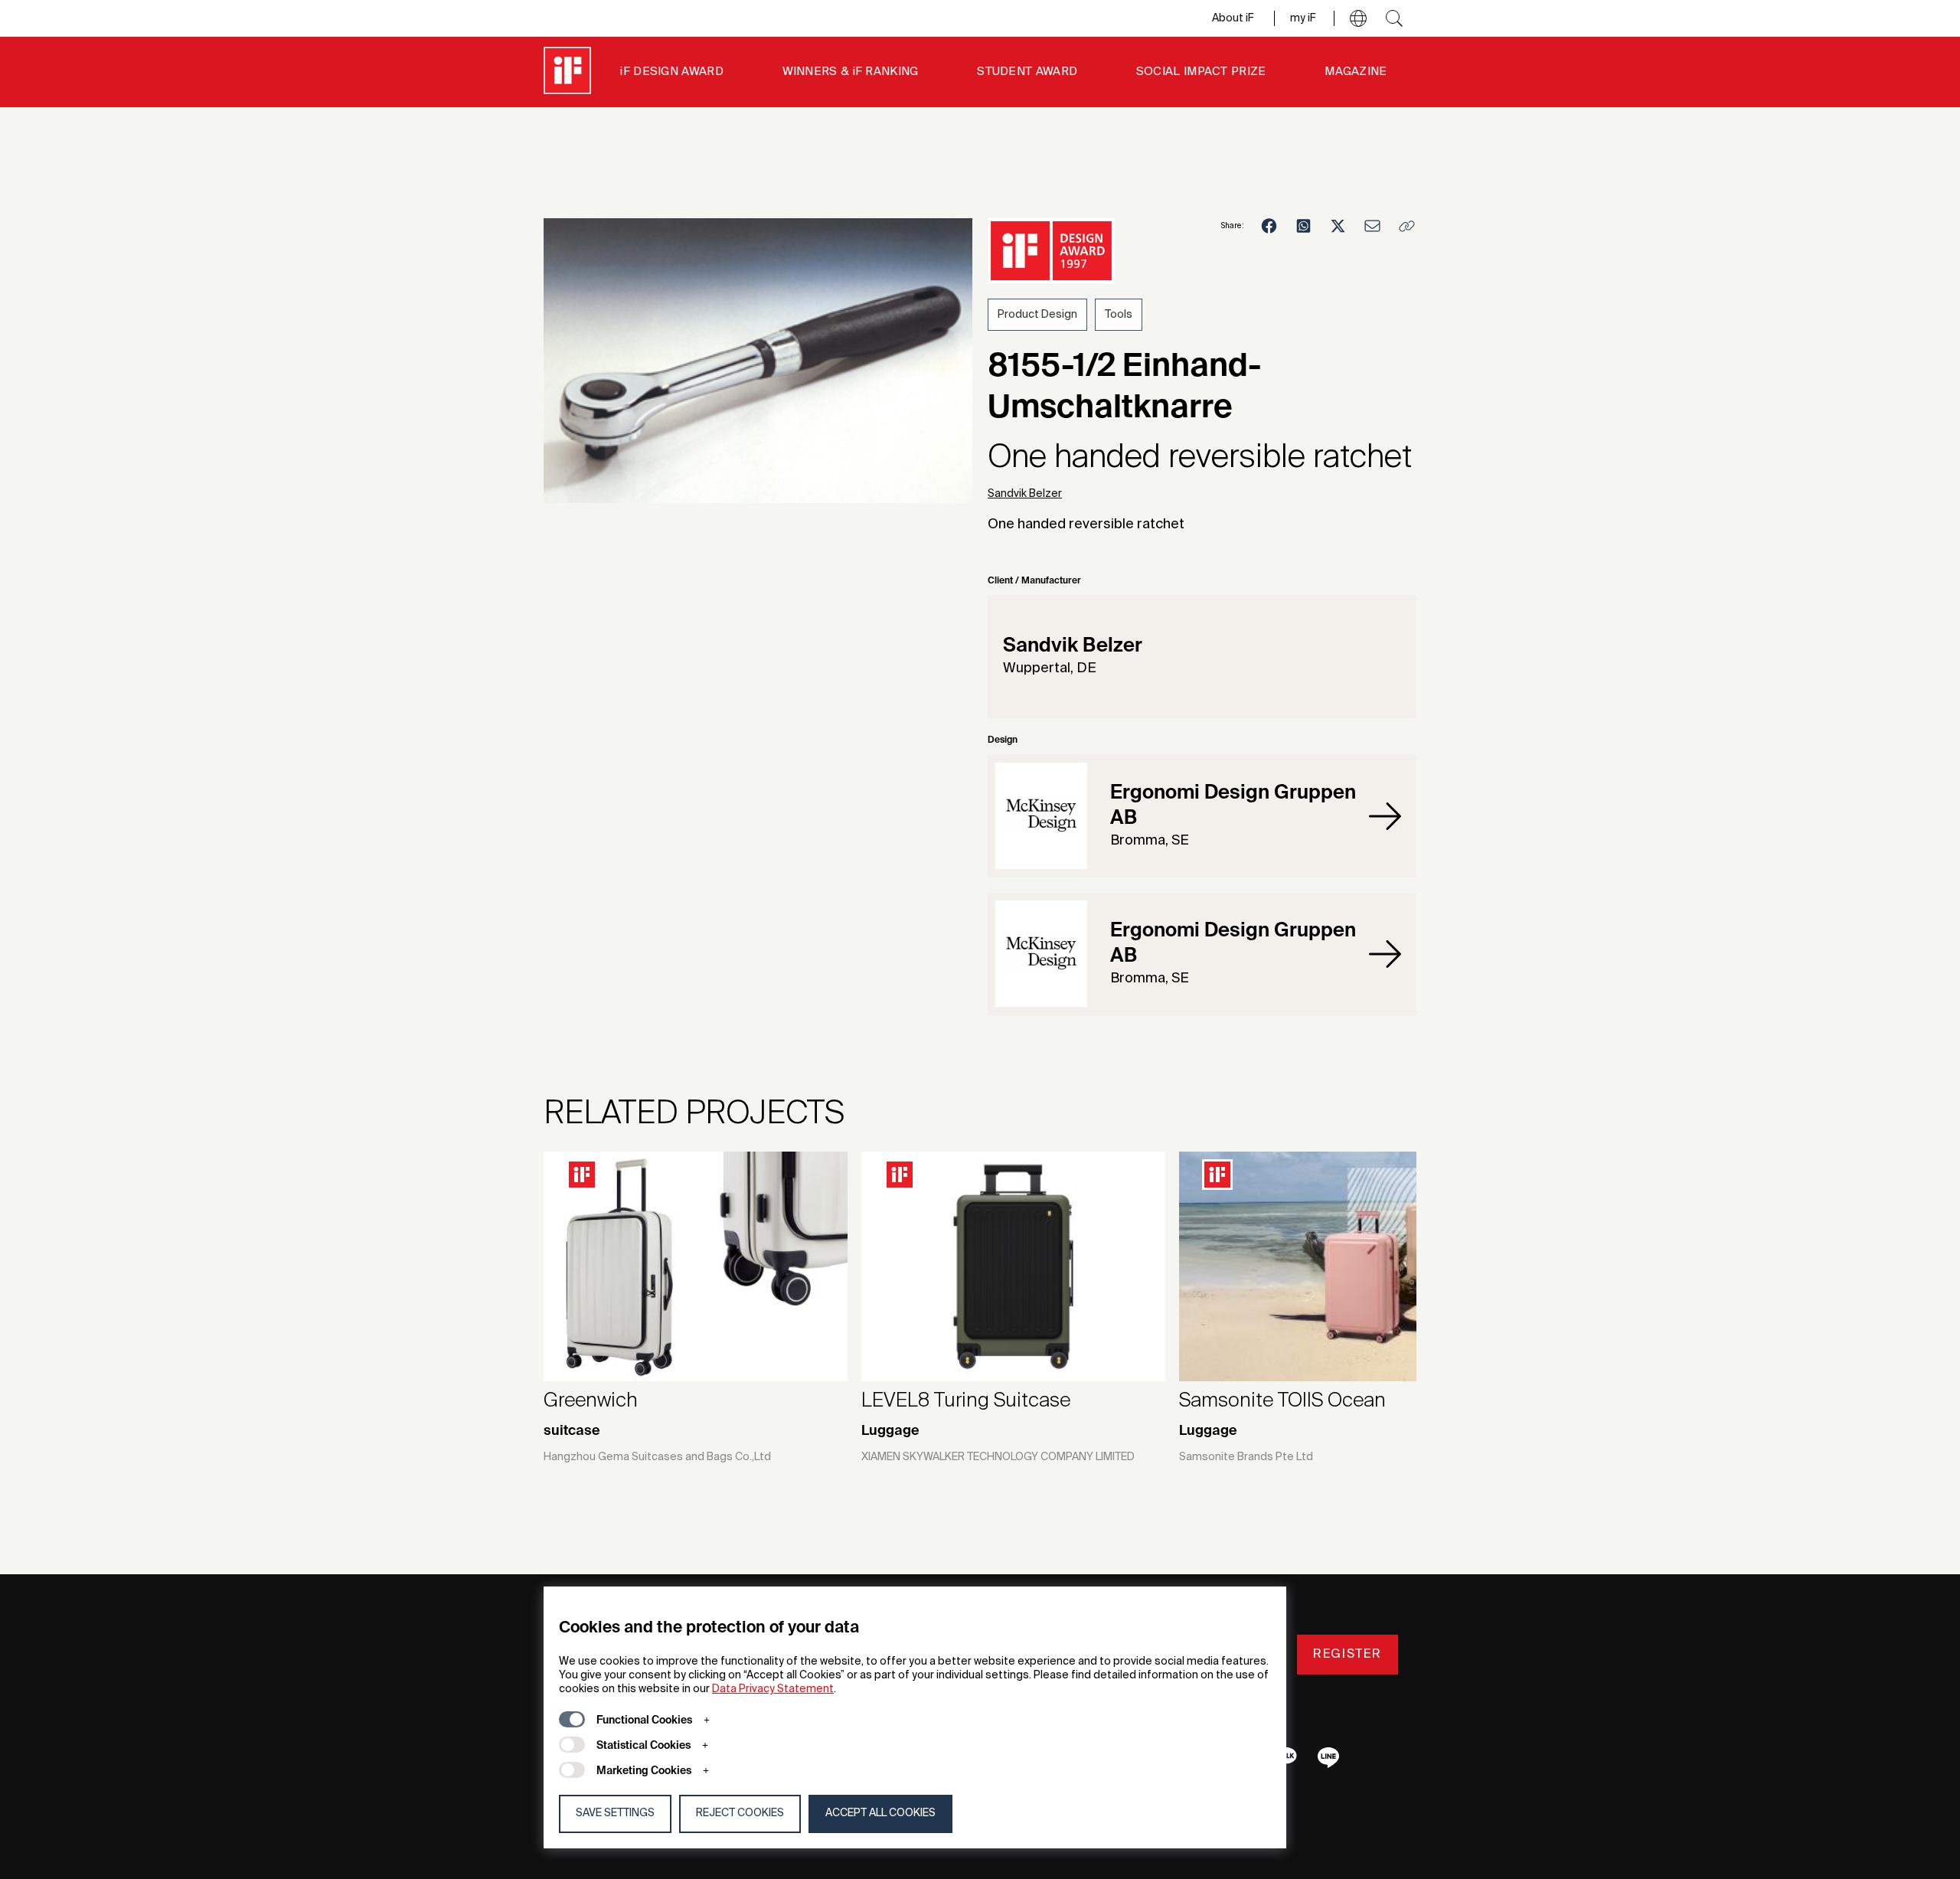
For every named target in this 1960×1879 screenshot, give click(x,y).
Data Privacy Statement (773, 1689)
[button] (1358, 18)
